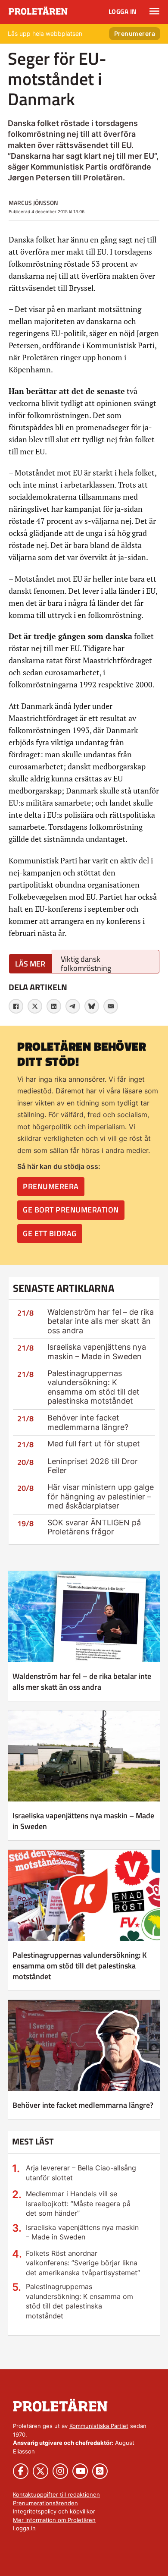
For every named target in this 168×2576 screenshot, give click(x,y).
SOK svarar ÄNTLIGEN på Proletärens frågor (94, 1527)
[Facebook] (16, 1006)
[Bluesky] (92, 1006)
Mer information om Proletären (54, 2520)
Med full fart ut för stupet (94, 1444)
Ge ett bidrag (50, 1233)
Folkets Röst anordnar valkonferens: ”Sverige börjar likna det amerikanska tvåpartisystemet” (83, 2263)
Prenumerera (135, 33)
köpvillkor (82, 2511)
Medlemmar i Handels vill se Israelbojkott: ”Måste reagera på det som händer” (78, 2203)
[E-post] (111, 1006)
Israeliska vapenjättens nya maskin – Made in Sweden (97, 1352)
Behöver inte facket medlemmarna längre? (88, 1422)
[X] (35, 1006)
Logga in (123, 11)
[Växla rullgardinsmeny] (154, 11)
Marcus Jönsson (33, 203)
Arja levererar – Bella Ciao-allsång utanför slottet (81, 2173)
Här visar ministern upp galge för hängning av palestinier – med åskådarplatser (101, 1496)
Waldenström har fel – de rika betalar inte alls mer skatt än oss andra (101, 1321)
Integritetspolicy (35, 2511)
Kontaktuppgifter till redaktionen (56, 2494)
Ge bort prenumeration (71, 1210)
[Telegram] (73, 1006)
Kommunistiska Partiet (99, 2426)
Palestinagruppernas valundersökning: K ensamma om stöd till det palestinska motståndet (93, 1387)
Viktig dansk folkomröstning (86, 963)
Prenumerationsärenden (45, 2503)
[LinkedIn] (54, 1006)
